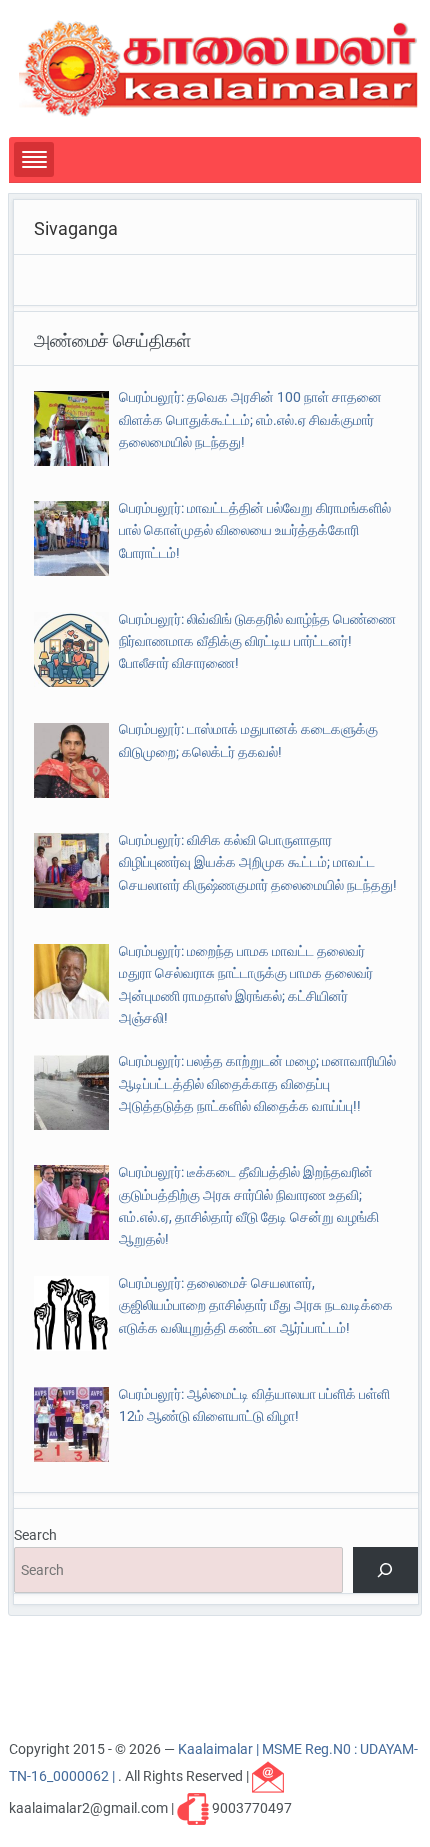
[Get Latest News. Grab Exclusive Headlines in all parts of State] (219, 67)
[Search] (385, 1570)
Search (35, 1535)
